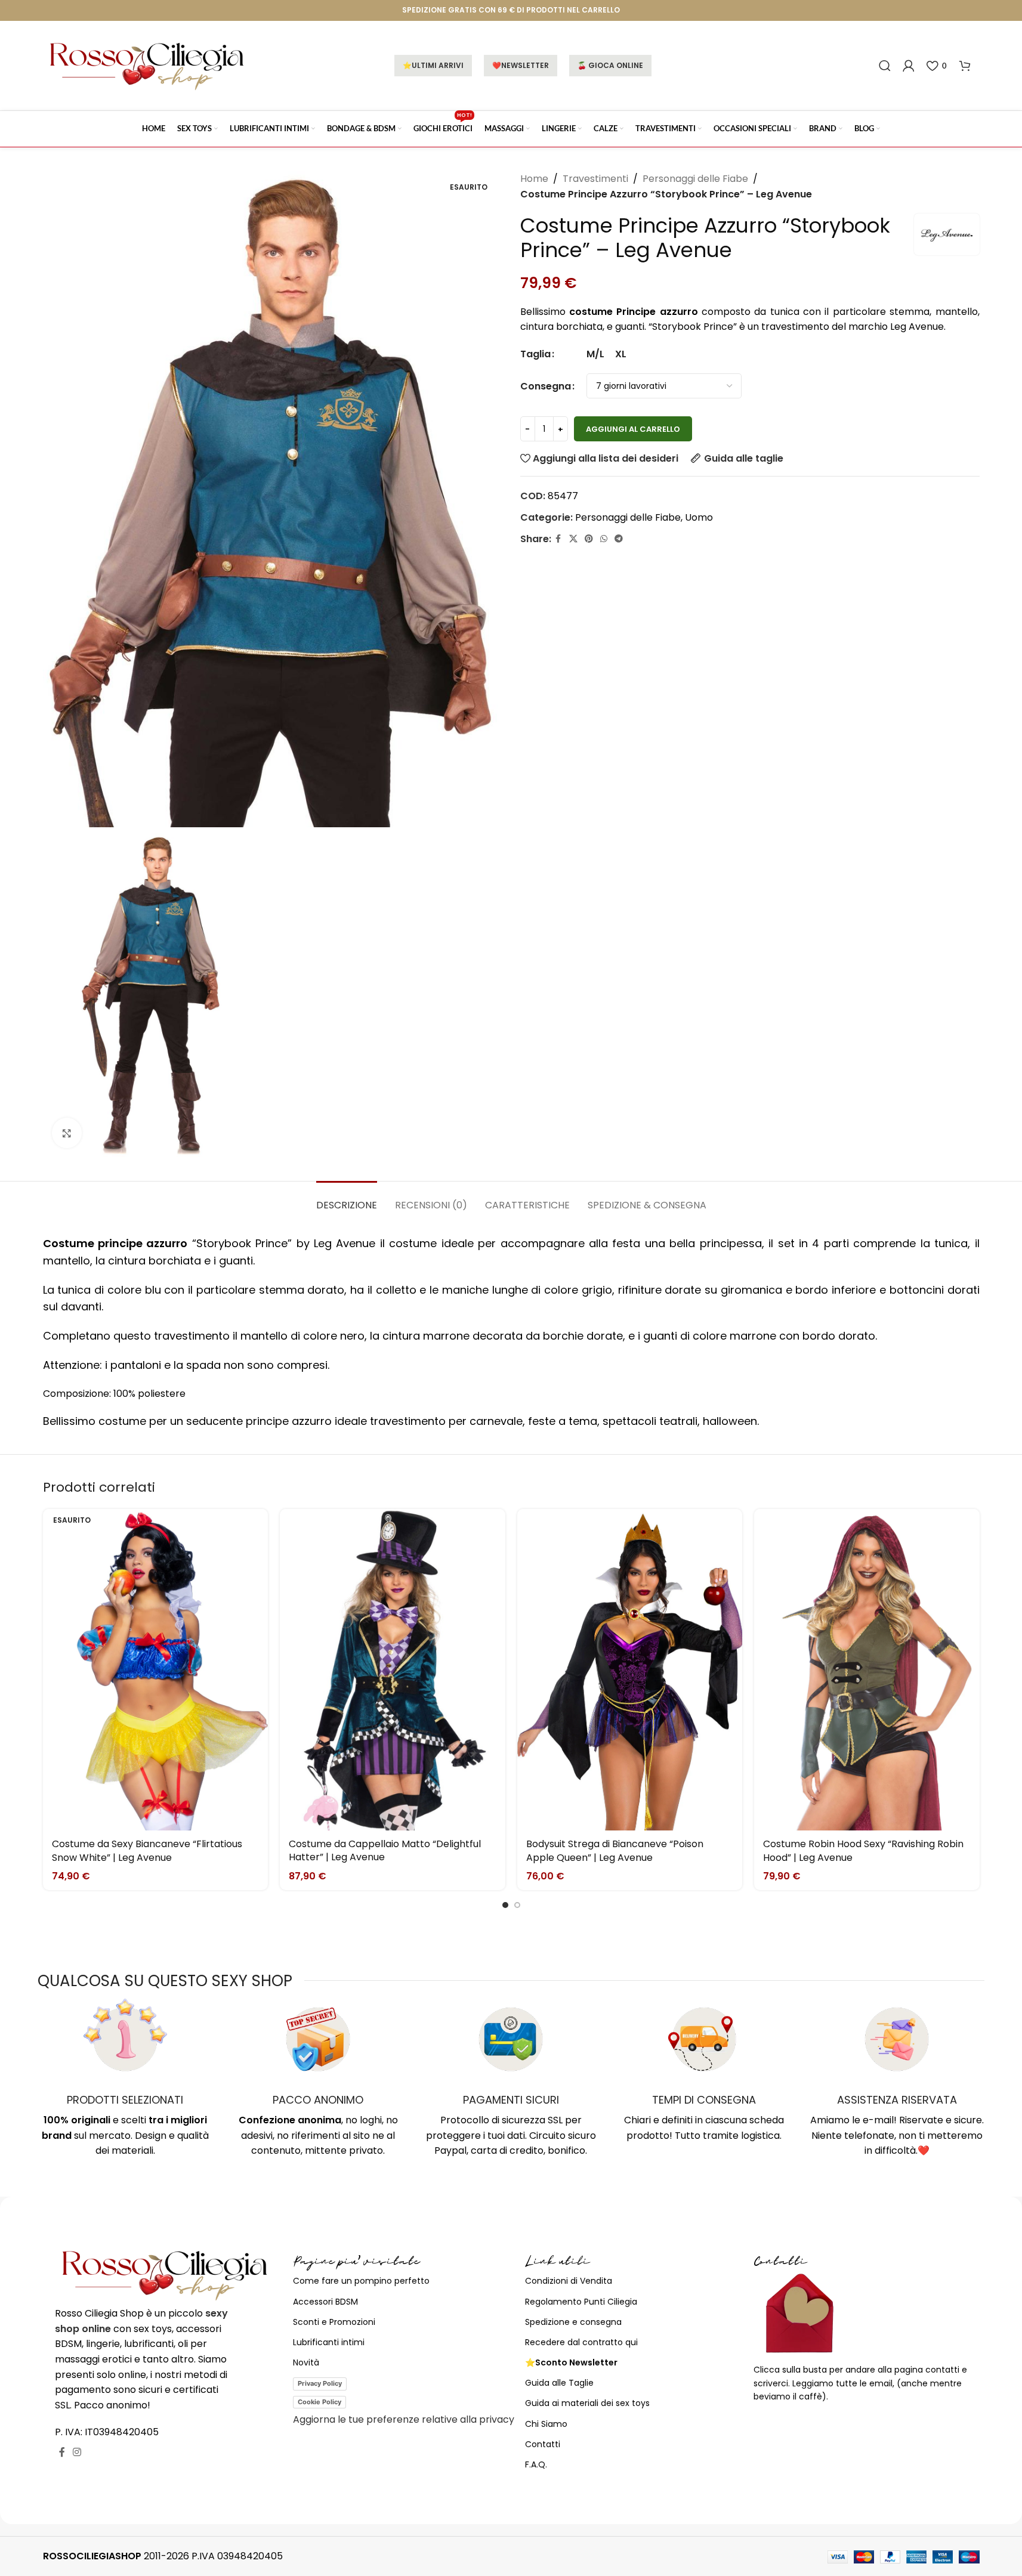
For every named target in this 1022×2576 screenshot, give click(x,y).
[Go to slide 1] (505, 1905)
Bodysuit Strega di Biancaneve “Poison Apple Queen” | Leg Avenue (615, 1850)
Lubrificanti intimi (329, 2342)
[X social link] (573, 539)
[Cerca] (885, 66)
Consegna (546, 386)
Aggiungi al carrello (633, 429)
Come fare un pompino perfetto (361, 2281)
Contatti (543, 2444)
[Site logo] (147, 65)
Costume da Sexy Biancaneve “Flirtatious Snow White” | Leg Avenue (147, 1850)
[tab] (347, 1199)
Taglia (535, 354)
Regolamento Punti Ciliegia (581, 2302)
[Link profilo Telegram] (619, 539)
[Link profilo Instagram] (77, 2452)
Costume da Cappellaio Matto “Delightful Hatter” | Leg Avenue (385, 1850)
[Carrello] (965, 66)
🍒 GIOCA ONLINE (610, 65)
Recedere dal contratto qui (581, 2342)
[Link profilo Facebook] (558, 539)
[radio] (595, 354)
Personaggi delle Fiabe (695, 179)
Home (534, 179)
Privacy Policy (320, 2383)
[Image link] (165, 2274)
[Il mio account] (909, 66)
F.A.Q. (536, 2464)
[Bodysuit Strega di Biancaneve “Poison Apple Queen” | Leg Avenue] (630, 1670)
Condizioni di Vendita (569, 2281)
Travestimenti (595, 179)
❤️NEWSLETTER (521, 65)
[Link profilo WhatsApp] (604, 539)
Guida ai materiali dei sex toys (587, 2403)
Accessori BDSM (325, 2302)
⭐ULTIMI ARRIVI (433, 65)
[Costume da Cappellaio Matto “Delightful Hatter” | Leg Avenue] (393, 1670)
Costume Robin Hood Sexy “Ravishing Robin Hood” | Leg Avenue (863, 1850)
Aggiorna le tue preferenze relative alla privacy (404, 2419)
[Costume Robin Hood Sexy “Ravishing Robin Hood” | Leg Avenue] (867, 1670)
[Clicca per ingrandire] (67, 1133)
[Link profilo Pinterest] (589, 539)
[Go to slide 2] (517, 1905)
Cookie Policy (319, 2402)
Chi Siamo (546, 2424)
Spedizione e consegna (573, 2322)
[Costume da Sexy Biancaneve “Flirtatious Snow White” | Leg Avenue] (156, 1670)
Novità (306, 2362)
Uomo (699, 517)
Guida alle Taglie (559, 2383)
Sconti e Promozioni (334, 2322)
